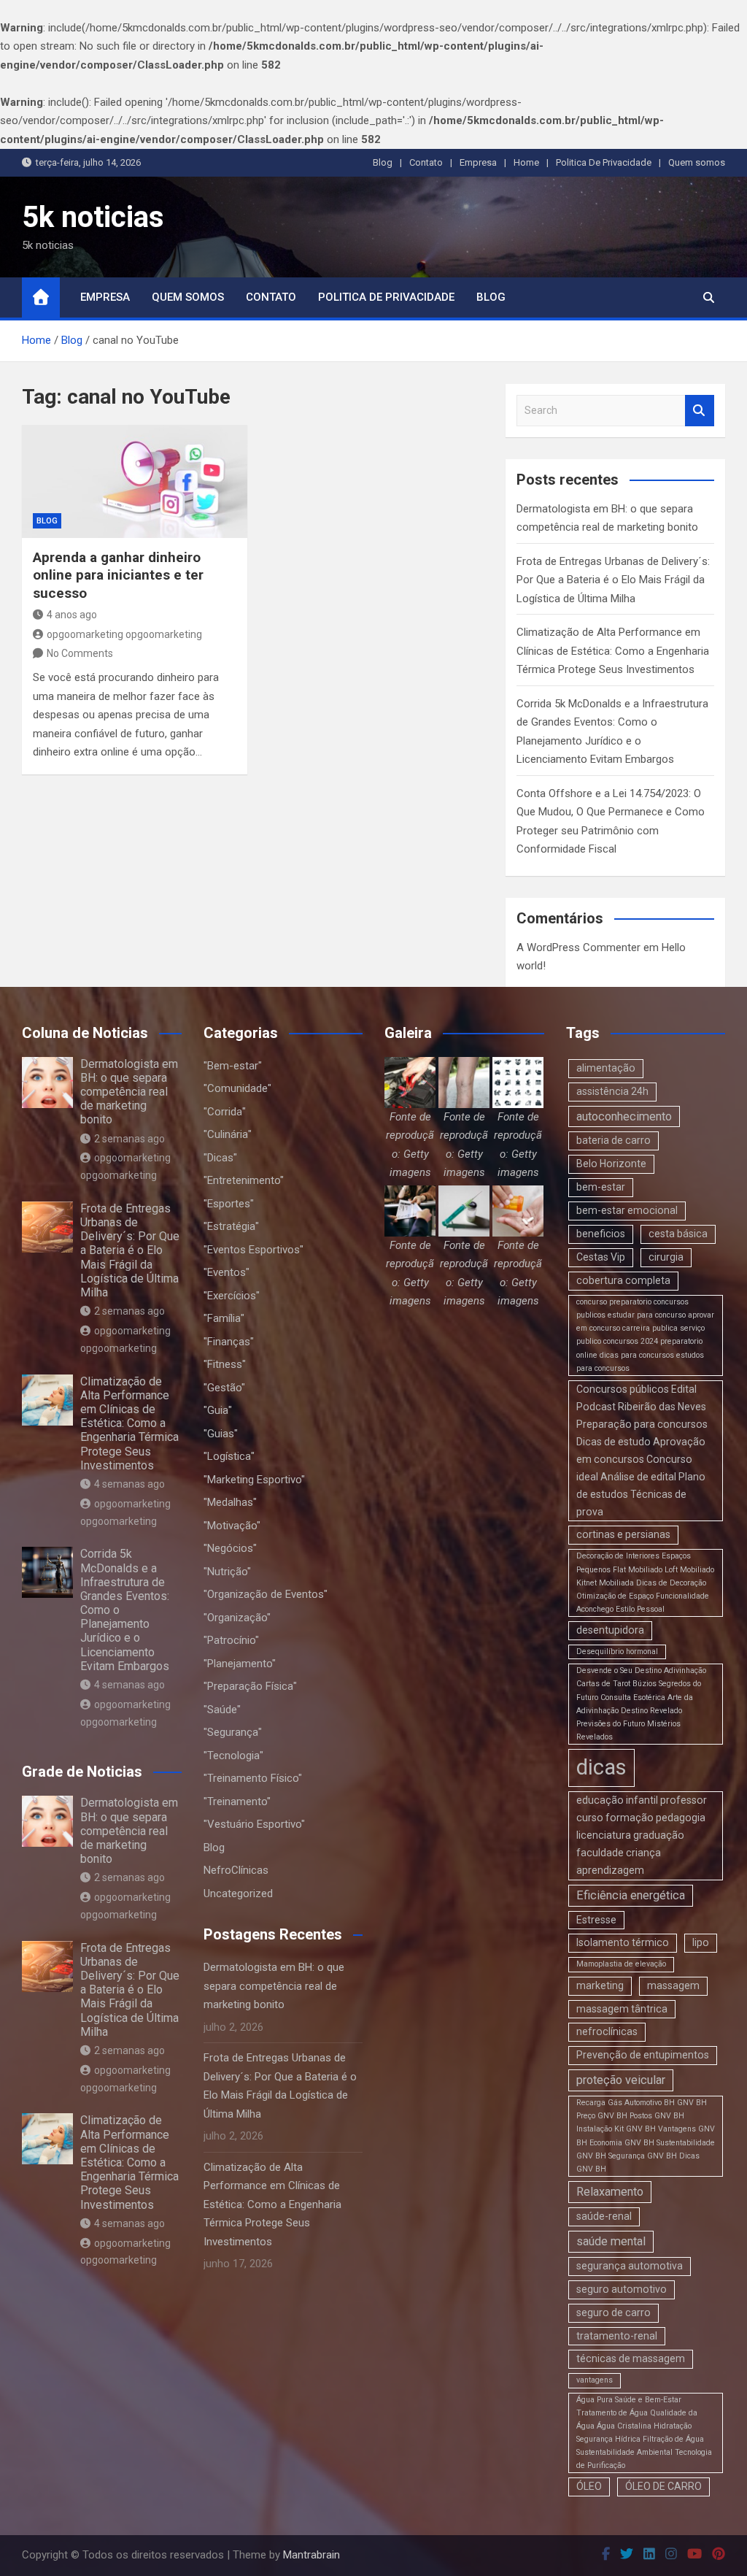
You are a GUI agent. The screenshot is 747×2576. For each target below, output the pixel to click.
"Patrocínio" (231, 1640)
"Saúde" (222, 1710)
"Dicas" (220, 1158)
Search (700, 411)
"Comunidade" (237, 1088)
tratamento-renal (617, 2336)
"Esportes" (229, 1204)
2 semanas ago (129, 1139)
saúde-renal (604, 2216)
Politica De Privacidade (604, 162)
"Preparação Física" (250, 1686)
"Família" (224, 1318)
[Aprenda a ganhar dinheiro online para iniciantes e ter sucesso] (135, 481)
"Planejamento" (240, 1664)
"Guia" (218, 1410)
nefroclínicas (607, 2031)
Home (526, 162)
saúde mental (611, 2241)
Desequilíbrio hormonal (617, 1652)
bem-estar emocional (627, 1210)
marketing (600, 1985)
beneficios (601, 1234)
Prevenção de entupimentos (643, 2055)
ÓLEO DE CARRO (663, 2486)
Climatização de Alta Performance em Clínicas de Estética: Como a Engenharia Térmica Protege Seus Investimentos (613, 651)
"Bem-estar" (233, 1066)
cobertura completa (623, 1280)
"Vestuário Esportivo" (254, 1824)
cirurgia (666, 1257)
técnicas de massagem (631, 2358)
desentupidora (610, 1630)
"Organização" (237, 1618)
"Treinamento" (237, 1802)
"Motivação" (232, 1526)
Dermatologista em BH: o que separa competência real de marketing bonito (129, 1092)
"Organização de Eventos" (266, 1594)
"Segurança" (233, 1732)
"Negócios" (230, 1548)
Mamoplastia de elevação (621, 1964)
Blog (383, 162)
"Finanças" (229, 1342)
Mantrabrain (311, 2555)
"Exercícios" (232, 1296)
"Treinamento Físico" (253, 1778)
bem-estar (601, 1187)
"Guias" (221, 1434)
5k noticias (93, 217)
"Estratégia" (231, 1226)
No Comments (80, 653)
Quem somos (697, 162)
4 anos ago (72, 615)
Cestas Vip (601, 1257)
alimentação (606, 1068)
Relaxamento (610, 2192)
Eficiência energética (631, 1895)
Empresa (478, 162)
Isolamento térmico (623, 1942)
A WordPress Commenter (578, 947)
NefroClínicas (236, 1870)
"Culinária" (228, 1134)
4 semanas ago (129, 1484)
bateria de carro (614, 1140)
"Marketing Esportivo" (254, 1480)
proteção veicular (621, 2080)
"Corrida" (225, 1112)
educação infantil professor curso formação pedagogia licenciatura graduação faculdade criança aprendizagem (642, 1835)
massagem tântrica (622, 2009)
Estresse (596, 1920)
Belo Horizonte (611, 1164)
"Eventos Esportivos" (253, 1250)
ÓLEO (589, 2486)
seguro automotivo (622, 2289)
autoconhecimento (624, 1116)
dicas (601, 1767)
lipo (701, 1942)
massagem (673, 1985)
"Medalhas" (230, 1502)
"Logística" (229, 1456)
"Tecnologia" (233, 1756)
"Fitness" (225, 1364)
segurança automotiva (630, 2266)
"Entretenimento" (244, 1180)
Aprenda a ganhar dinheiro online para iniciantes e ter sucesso (118, 575)
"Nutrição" (227, 1572)
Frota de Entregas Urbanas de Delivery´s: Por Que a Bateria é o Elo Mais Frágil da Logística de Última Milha (613, 580)
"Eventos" (227, 1272)
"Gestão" (224, 1388)
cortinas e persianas (623, 1534)
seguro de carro (614, 2312)
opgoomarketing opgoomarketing (124, 634)
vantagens (595, 2380)
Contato (426, 162)
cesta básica (678, 1234)
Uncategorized (238, 1893)
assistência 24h (612, 1091)
